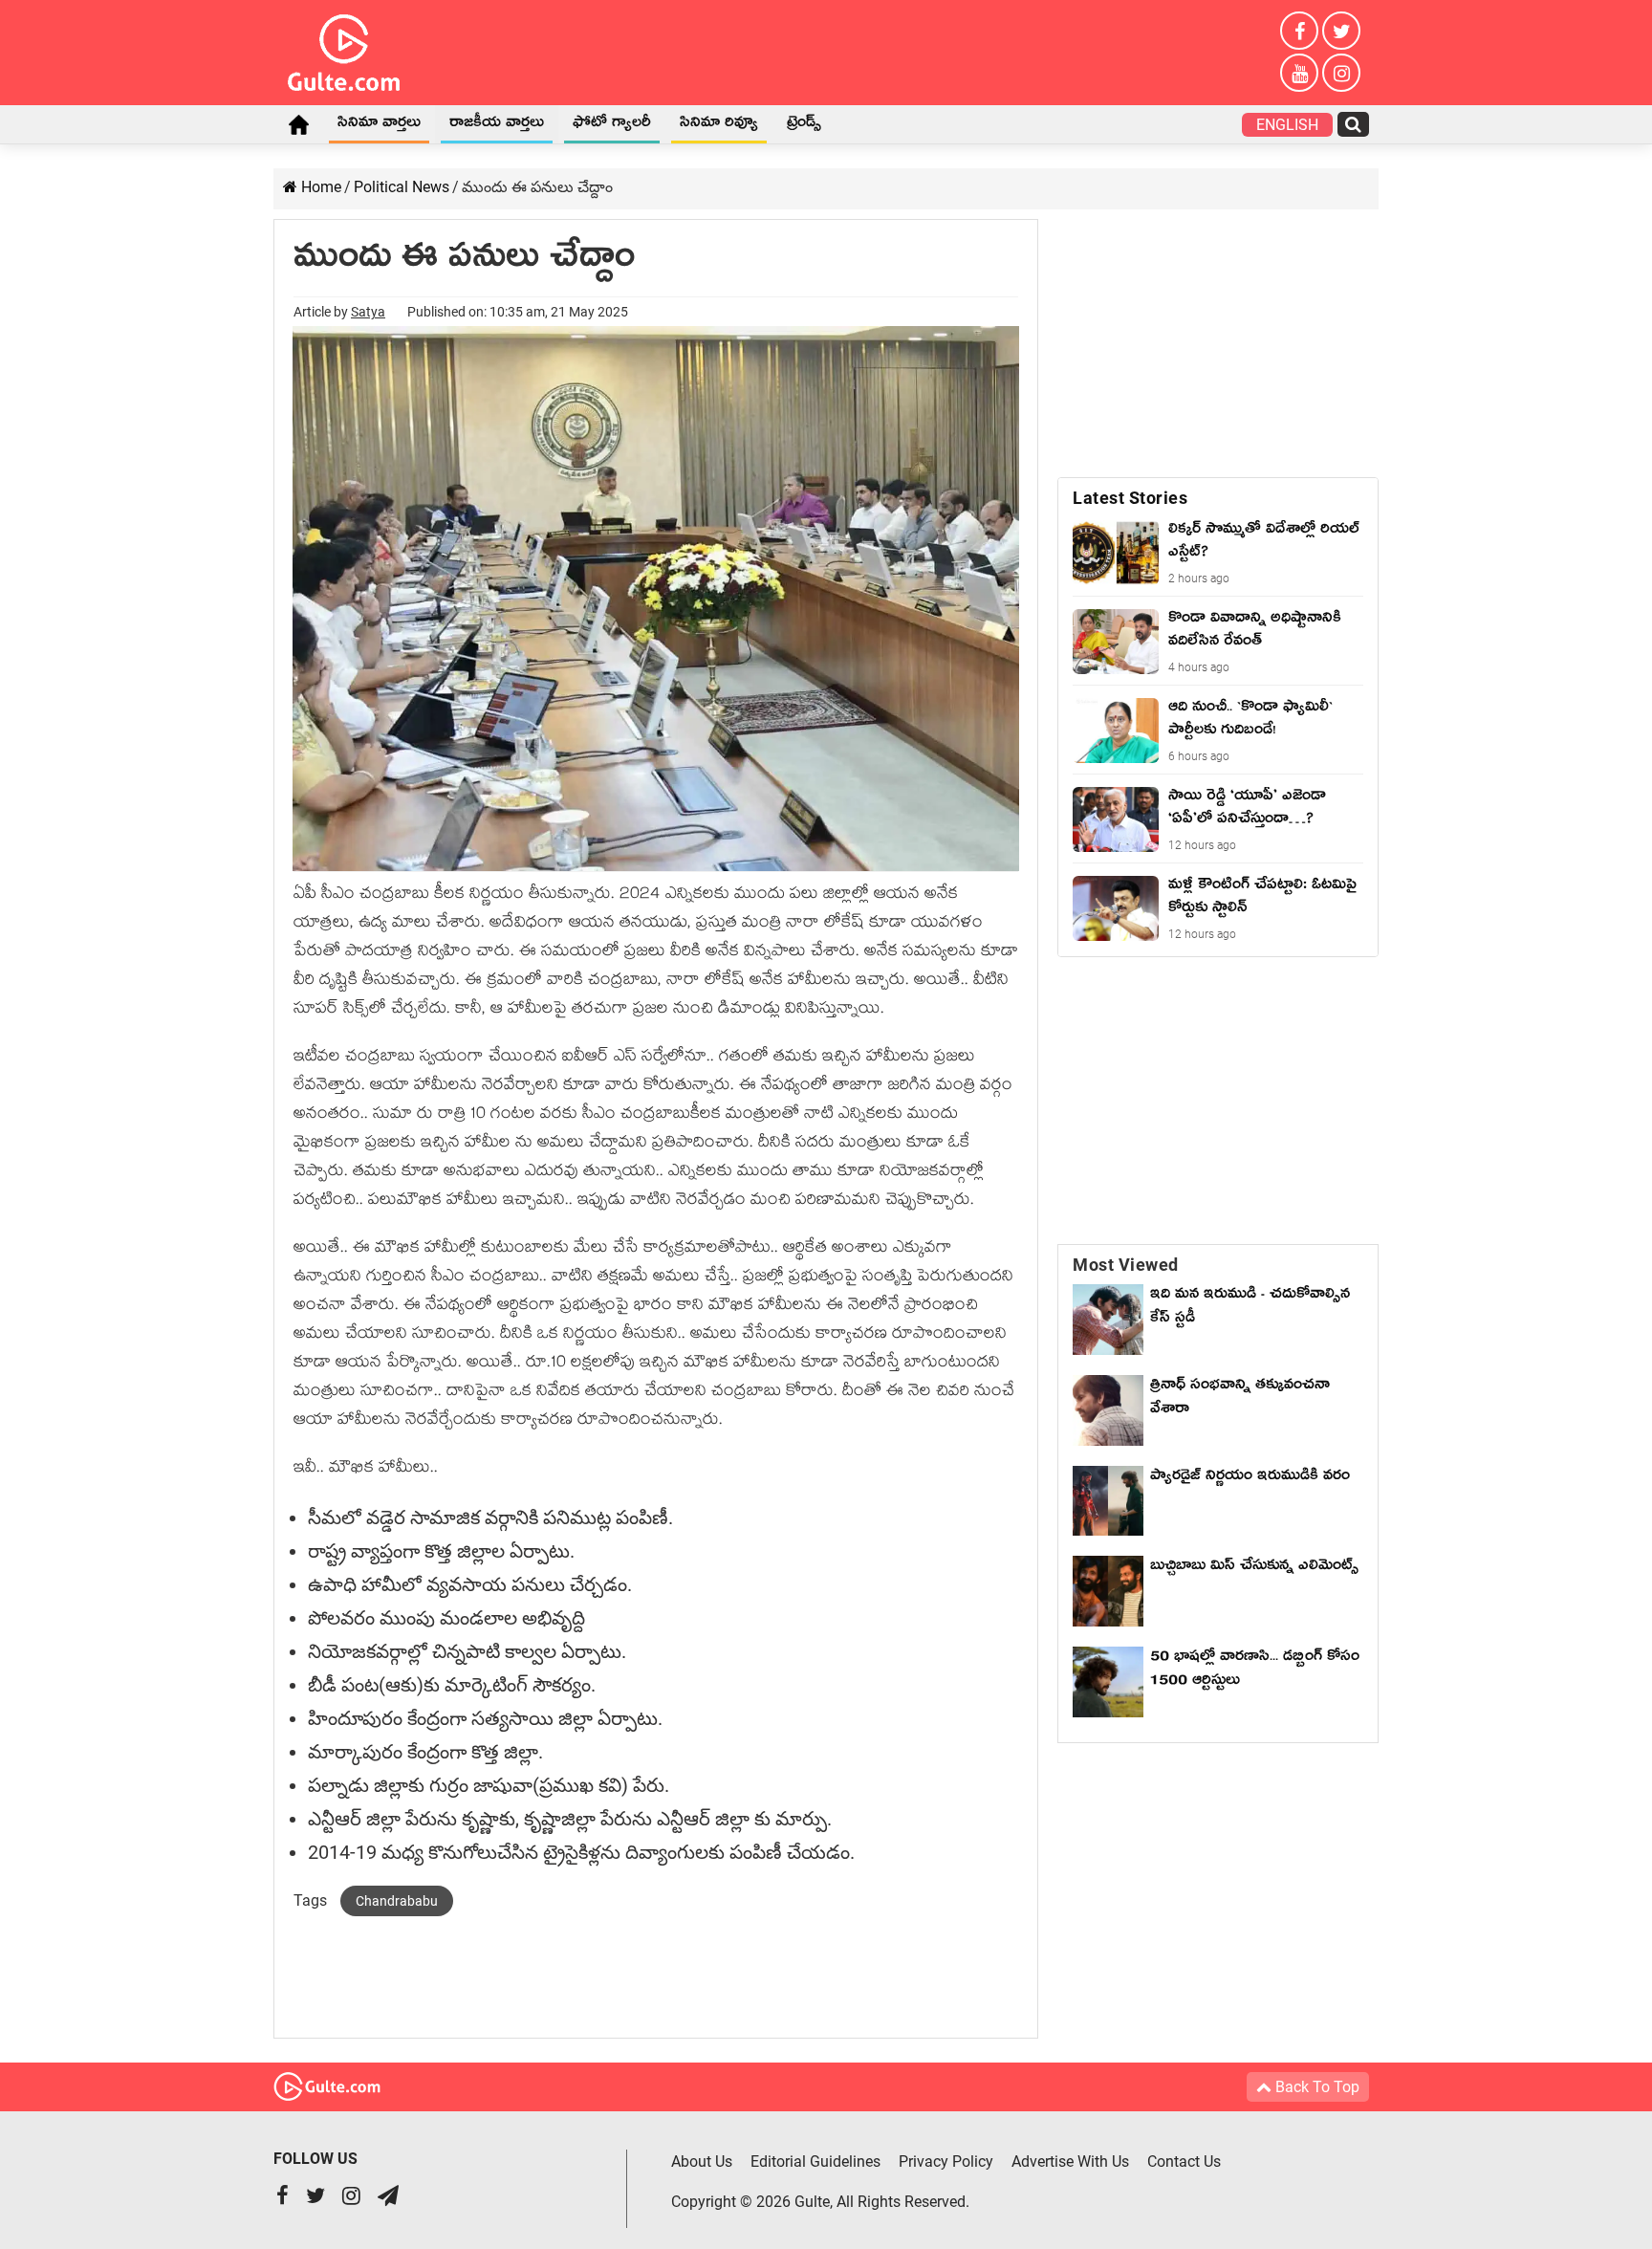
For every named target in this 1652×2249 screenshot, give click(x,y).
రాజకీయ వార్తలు (497, 125)
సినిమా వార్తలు (379, 125)
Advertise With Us (1070, 2162)
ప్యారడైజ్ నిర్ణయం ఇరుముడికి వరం (1250, 1478)
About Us (702, 2162)
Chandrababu (397, 1901)
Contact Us (1184, 2162)
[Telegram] (388, 2198)
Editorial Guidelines (815, 2162)
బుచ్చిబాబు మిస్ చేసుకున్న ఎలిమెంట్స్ (1254, 1568)
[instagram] (1341, 73)
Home (298, 124)
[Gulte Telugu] (344, 49)
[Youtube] (1299, 73)
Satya (368, 312)
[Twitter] (1341, 31)
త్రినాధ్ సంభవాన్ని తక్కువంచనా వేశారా (1240, 1399)
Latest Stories (1130, 498)
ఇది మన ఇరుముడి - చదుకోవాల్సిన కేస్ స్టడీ (1250, 1309)
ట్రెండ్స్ (804, 125)
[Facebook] (1299, 31)
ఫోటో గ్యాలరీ (612, 125)
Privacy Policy (946, 2162)
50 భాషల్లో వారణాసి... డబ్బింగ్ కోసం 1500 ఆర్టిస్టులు (1255, 1671)
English (1287, 125)
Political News (402, 187)
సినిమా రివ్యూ (719, 125)
